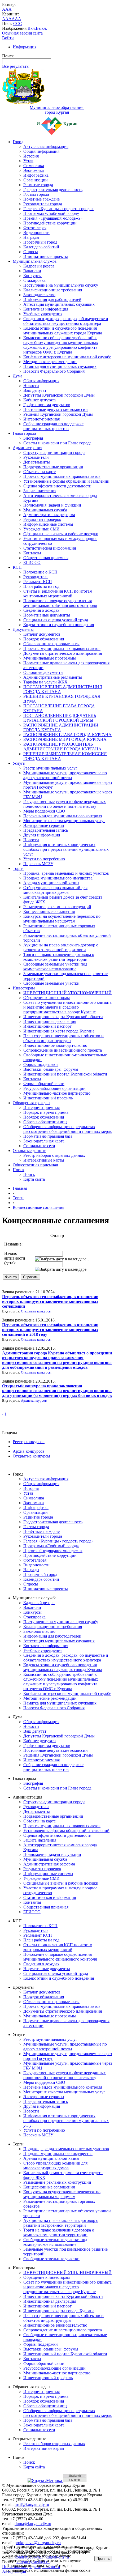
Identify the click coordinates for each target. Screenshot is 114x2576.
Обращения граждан (31, 1103)
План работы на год (41, 586)
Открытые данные (29, 1151)
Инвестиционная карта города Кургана (59, 1031)
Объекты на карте (40, 472)
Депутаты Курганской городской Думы (59, 395)
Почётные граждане (41, 199)
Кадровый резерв (39, 266)
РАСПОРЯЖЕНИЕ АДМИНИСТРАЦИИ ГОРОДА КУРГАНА (61, 727)
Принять (103, 2559)
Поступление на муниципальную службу (61, 285)
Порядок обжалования (44, 639)
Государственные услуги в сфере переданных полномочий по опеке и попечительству (65, 804)
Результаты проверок (42, 519)
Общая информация (41, 151)
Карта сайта (34, 1179)
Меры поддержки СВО (44, 811)
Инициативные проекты (46, 256)
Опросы (31, 252)
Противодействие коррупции (50, 223)
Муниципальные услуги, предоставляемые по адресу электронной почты (65, 775)
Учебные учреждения (43, 314)
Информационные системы (48, 524)
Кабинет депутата (40, 400)
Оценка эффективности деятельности (57, 486)
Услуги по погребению (44, 859)
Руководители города (43, 204)
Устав (28, 161)
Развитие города (38, 185)
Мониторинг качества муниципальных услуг (64, 821)
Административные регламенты (53, 677)
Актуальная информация (46, 146)
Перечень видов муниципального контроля (63, 816)
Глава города (24, 433)
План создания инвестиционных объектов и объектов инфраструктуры (63, 1038)
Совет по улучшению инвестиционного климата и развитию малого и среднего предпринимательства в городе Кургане (67, 1007)
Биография (33, 438)
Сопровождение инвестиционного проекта (63, 1050)
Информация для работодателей (52, 299)
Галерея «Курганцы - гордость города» (58, 209)
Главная (20, 1188)
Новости (31, 386)
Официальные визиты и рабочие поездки (61, 534)
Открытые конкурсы (36, 1311)
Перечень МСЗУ (38, 864)
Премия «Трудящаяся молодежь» (53, 218)
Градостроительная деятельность (53, 190)
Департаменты (37, 462)
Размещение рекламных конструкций (57, 907)
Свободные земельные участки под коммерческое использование (55, 966)
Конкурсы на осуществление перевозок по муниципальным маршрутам (62, 919)
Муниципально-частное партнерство (57, 1093)
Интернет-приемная (41, 419)
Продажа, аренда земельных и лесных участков (66, 873)
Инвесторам (24, 988)
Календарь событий (41, 247)
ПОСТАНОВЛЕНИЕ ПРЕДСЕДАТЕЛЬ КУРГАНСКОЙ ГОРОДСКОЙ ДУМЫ (60, 718)
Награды (31, 237)
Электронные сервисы (44, 825)
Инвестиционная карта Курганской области (63, 1017)
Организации (36, 180)
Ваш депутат (35, 390)
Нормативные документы (47, 615)
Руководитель (36, 577)
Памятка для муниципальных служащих (60, 366)
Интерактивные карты (44, 1160)
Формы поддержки (41, 1064)
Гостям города (36, 194)
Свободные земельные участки (51, 983)
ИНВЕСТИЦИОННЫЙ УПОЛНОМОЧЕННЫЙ (67, 993)
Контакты (32, 553)
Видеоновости (36, 233)
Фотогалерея (35, 228)
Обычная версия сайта (22, 33)
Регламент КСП (38, 582)
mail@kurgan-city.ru (32, 2504)
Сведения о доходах (41, 610)
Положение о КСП (40, 572)
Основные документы (43, 672)
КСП (17, 567)
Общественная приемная (46, 558)
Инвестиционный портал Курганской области (65, 1074)
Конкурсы (32, 276)
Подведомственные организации (53, 467)
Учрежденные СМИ (41, 529)
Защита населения (40, 491)
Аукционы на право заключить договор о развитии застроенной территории (61, 947)
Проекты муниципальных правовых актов (62, 476)
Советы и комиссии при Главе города (57, 443)
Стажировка (34, 280)
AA (5, 19)
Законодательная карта (44, 1141)
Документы (23, 629)
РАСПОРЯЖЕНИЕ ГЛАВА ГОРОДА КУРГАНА (67, 735)
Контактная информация (46, 309)
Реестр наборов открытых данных (54, 1155)
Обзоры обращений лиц (45, 1122)
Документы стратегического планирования (63, 653)
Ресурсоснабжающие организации (54, 1088)
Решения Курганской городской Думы (58, 414)
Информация (25, 47)
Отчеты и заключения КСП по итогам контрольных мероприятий (58, 594)
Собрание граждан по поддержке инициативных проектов (53, 426)
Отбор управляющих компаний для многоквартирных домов (55, 890)
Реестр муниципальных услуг (50, 768)
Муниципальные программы (50, 658)
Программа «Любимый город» (51, 213)
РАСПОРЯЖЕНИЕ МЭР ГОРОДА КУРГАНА (65, 739)
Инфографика (36, 175)
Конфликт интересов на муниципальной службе (67, 357)
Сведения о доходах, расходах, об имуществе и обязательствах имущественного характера (66, 321)
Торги (18, 868)
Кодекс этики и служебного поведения (59, 625)
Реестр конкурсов (29, 1442)
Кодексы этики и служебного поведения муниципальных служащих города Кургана (63, 331)
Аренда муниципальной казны (51, 883)
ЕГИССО (32, 562)
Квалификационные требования (53, 290)
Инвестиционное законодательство (55, 1045)
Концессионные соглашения (49, 911)
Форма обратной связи (44, 1084)
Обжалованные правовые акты (51, 644)
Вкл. (32, 28)
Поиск (19, 1170)
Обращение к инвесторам (47, 998)
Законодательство (39, 295)
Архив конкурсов (34, 1401)
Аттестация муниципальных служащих (59, 304)
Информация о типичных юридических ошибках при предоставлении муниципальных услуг (66, 849)
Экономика (34, 170)
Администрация (27, 448)
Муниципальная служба (35, 261)
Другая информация (42, 835)
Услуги (19, 763)
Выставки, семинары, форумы (51, 1069)
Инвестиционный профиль (48, 1098)
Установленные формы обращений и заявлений (66, 481)
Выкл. (41, 28)
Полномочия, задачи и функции (52, 505)
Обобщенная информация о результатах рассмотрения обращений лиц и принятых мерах (68, 1129)
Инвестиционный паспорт (47, 1026)
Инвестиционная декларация (50, 1021)
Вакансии (32, 271)
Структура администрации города (54, 452)
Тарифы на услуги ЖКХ (45, 682)
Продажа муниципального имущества (58, 878)
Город (18, 142)
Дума (17, 376)
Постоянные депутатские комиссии (56, 409)
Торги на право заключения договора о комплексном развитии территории (59, 957)
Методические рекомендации (50, 362)
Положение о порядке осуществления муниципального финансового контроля (60, 603)
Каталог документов (42, 634)
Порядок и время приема (46, 1112)
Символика (34, 166)
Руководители (36, 457)
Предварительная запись (46, 830)
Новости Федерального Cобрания (54, 371)
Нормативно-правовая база (48, 1136)
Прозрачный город (40, 242)
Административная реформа (49, 515)
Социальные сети (39, 1146)
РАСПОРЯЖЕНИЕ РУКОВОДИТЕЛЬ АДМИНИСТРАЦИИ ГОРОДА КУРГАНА (62, 747)
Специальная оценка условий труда (56, 620)
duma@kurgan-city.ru (33, 2524)
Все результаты (16, 66)
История (31, 156)
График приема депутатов (47, 405)
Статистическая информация (50, 548)
